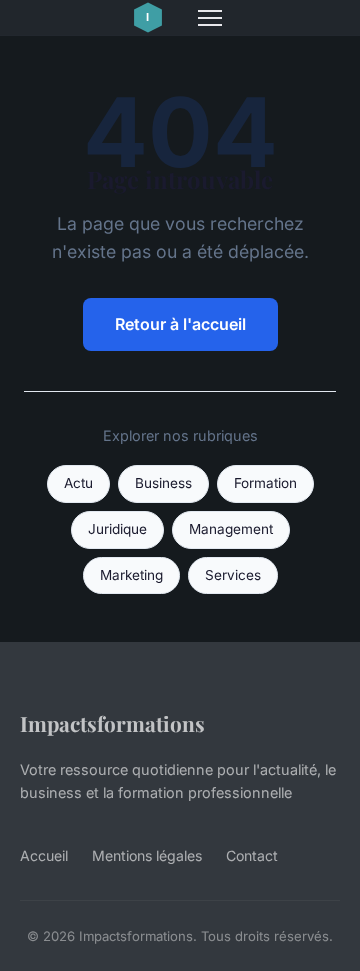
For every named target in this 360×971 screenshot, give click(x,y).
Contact (252, 855)
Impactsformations (112, 723)
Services (233, 575)
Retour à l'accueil (180, 324)
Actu (78, 483)
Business (163, 483)
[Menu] (210, 18)
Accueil (44, 855)
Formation (265, 483)
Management (231, 529)
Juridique (117, 529)
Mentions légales (147, 855)
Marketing (131, 575)
